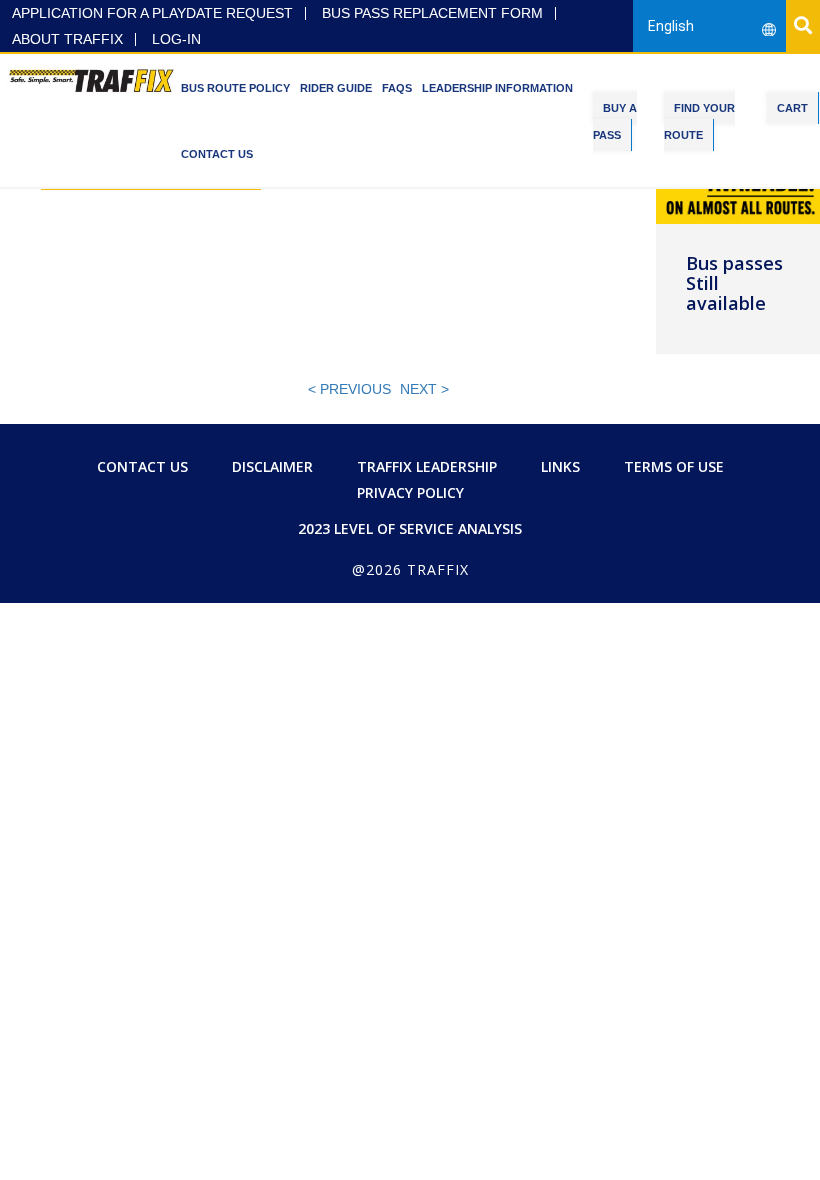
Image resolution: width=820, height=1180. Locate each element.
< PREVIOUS (349, 389)
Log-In (176, 39)
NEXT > (424, 389)
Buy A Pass (615, 121)
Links (560, 466)
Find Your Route (699, 121)
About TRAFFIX (67, 39)
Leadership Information (497, 88)
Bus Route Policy (235, 88)
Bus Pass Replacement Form (432, 13)
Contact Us (217, 154)
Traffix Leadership (427, 466)
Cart (792, 108)
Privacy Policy (410, 492)
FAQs (397, 88)
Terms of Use (674, 466)
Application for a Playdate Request (152, 13)
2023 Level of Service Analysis (410, 528)
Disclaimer (272, 466)
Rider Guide (336, 88)
